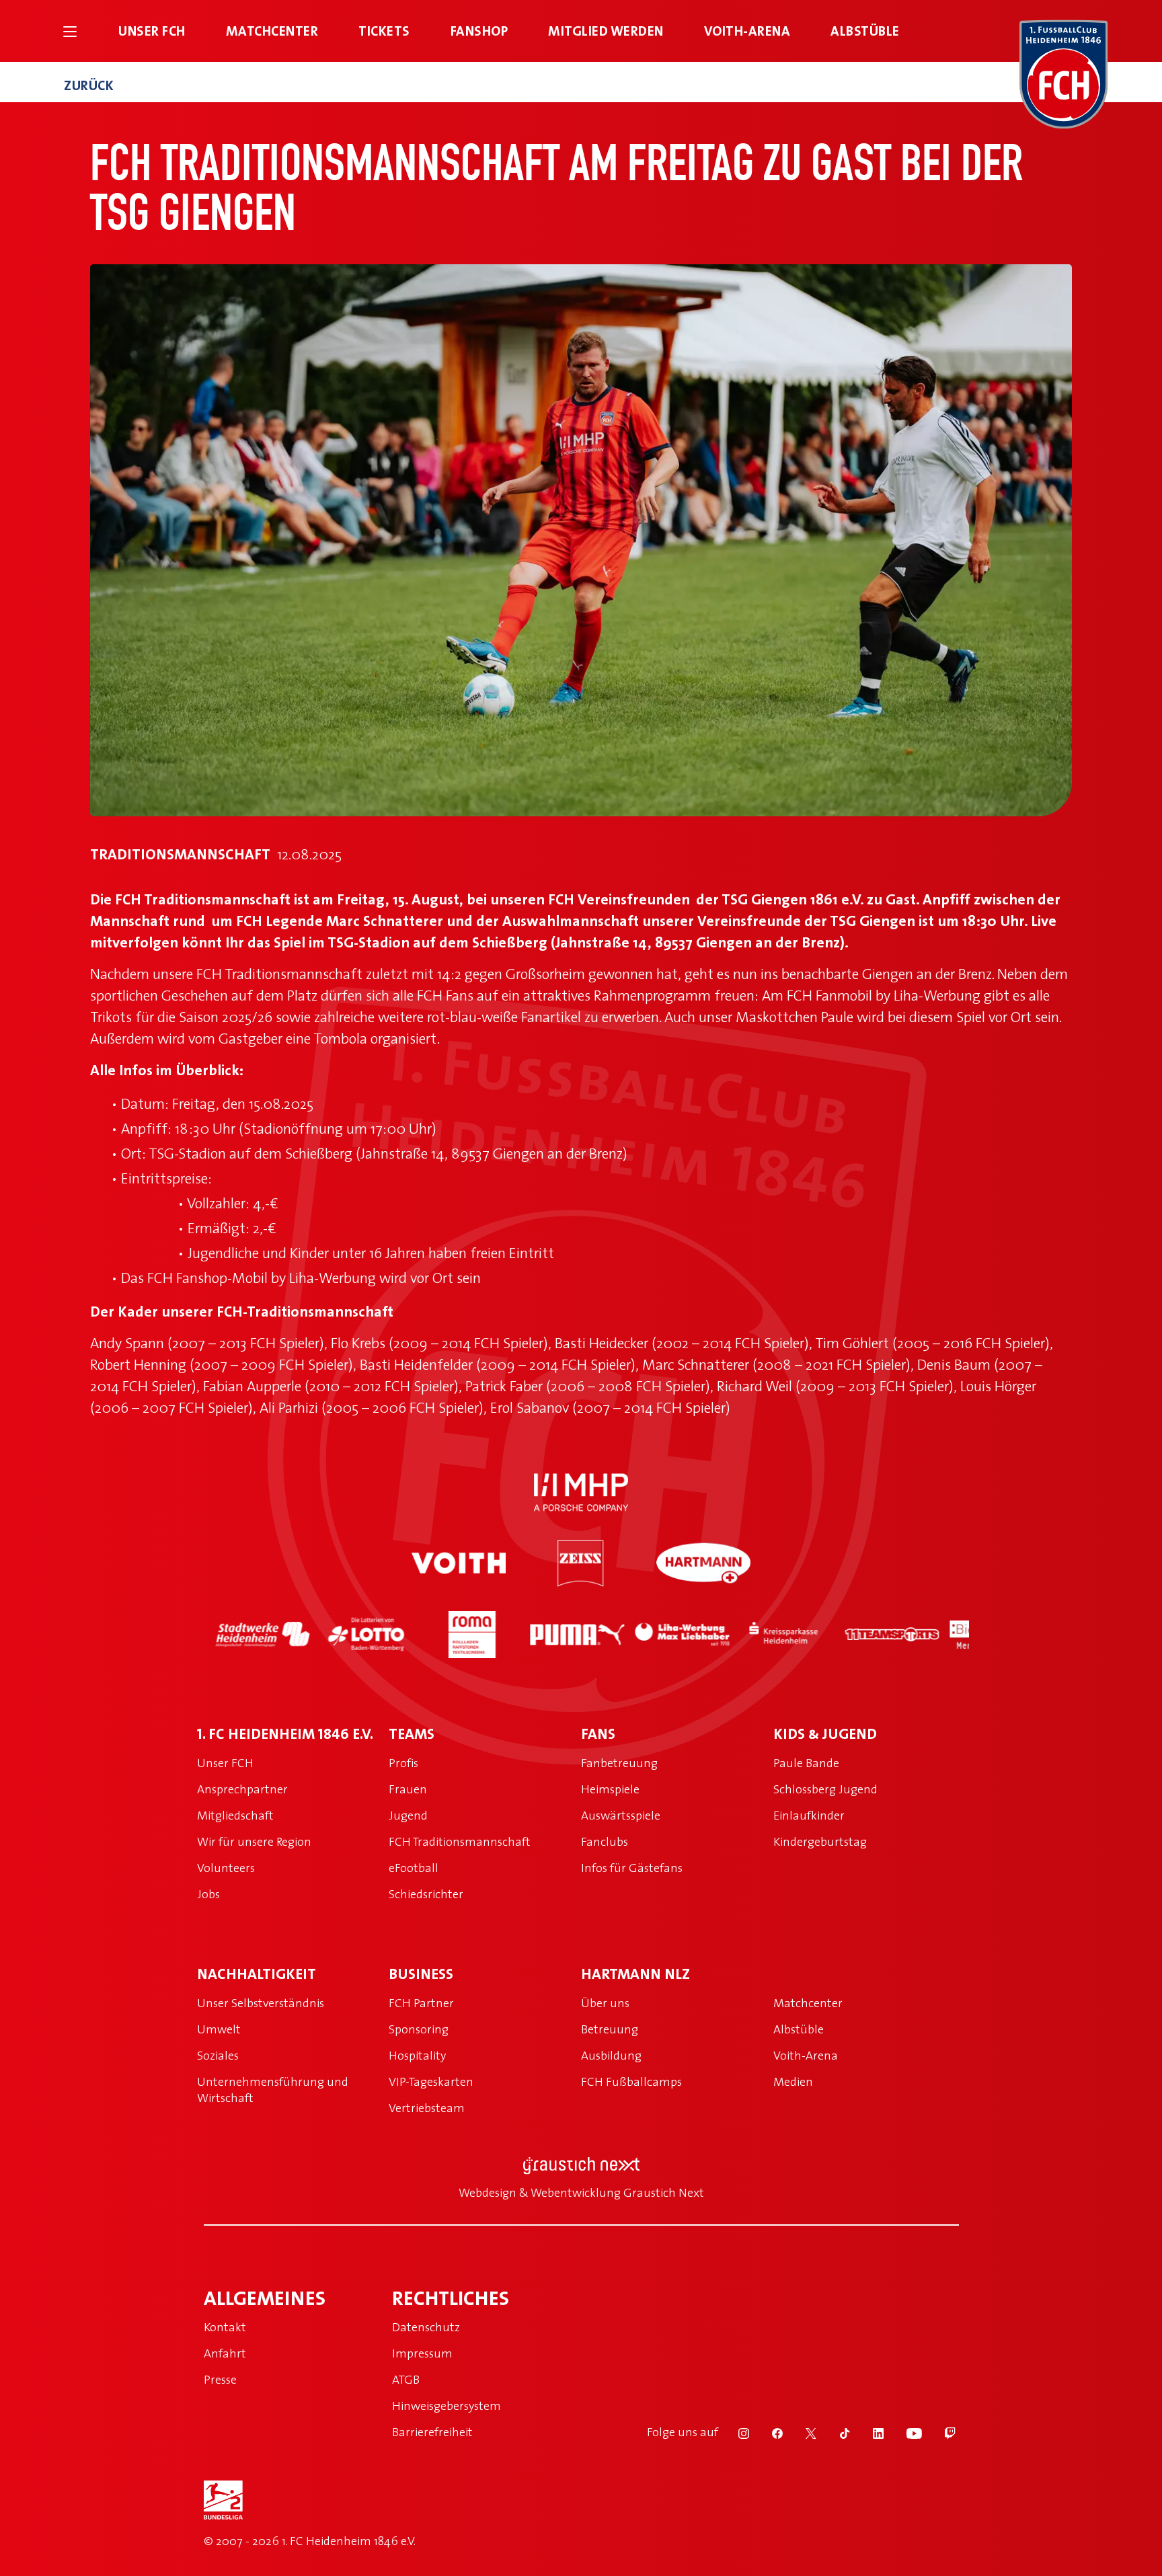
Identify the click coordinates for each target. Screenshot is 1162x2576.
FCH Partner (421, 2003)
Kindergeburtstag (820, 1841)
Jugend (408, 1815)
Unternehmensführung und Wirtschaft (273, 2090)
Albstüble (865, 31)
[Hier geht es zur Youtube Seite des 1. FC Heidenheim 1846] (905, 2432)
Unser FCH (152, 31)
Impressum (422, 2353)
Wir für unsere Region (254, 1841)
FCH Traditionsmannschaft (460, 1841)
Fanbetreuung (619, 1763)
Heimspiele (610, 1789)
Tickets (384, 31)
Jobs (208, 1894)
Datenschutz (426, 2327)
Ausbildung (611, 2055)
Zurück (89, 85)
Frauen (408, 1789)
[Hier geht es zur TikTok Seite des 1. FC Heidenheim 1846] (836, 2432)
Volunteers (226, 1868)
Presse (220, 2379)
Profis (403, 1763)
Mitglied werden (606, 31)
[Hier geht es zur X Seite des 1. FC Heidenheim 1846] (802, 2432)
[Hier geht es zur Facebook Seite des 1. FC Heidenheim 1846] (769, 2432)
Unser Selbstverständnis (261, 2003)
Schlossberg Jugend (825, 1789)
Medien (793, 2081)
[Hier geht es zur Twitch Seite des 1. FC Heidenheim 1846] (940, 2432)
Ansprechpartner (242, 1789)
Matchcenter (272, 31)
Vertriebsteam (427, 2108)
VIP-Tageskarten (431, 2081)
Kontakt (225, 2327)
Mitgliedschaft (235, 1815)
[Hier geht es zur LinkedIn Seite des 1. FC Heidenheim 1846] (869, 2432)
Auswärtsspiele (621, 1815)
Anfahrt (225, 2353)
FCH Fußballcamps (631, 2081)
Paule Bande (806, 1763)
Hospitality (417, 2055)
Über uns (605, 2003)
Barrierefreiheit (432, 2432)
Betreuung (610, 2029)
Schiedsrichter (426, 1894)
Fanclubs (605, 1841)
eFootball (414, 1868)
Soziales (218, 2055)
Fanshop (479, 31)
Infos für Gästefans (632, 1868)
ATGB (406, 2379)
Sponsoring (419, 2029)
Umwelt (219, 2029)
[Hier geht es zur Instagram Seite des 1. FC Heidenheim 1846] (735, 2432)
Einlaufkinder (809, 1815)
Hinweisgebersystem (447, 2406)
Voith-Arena (747, 31)
